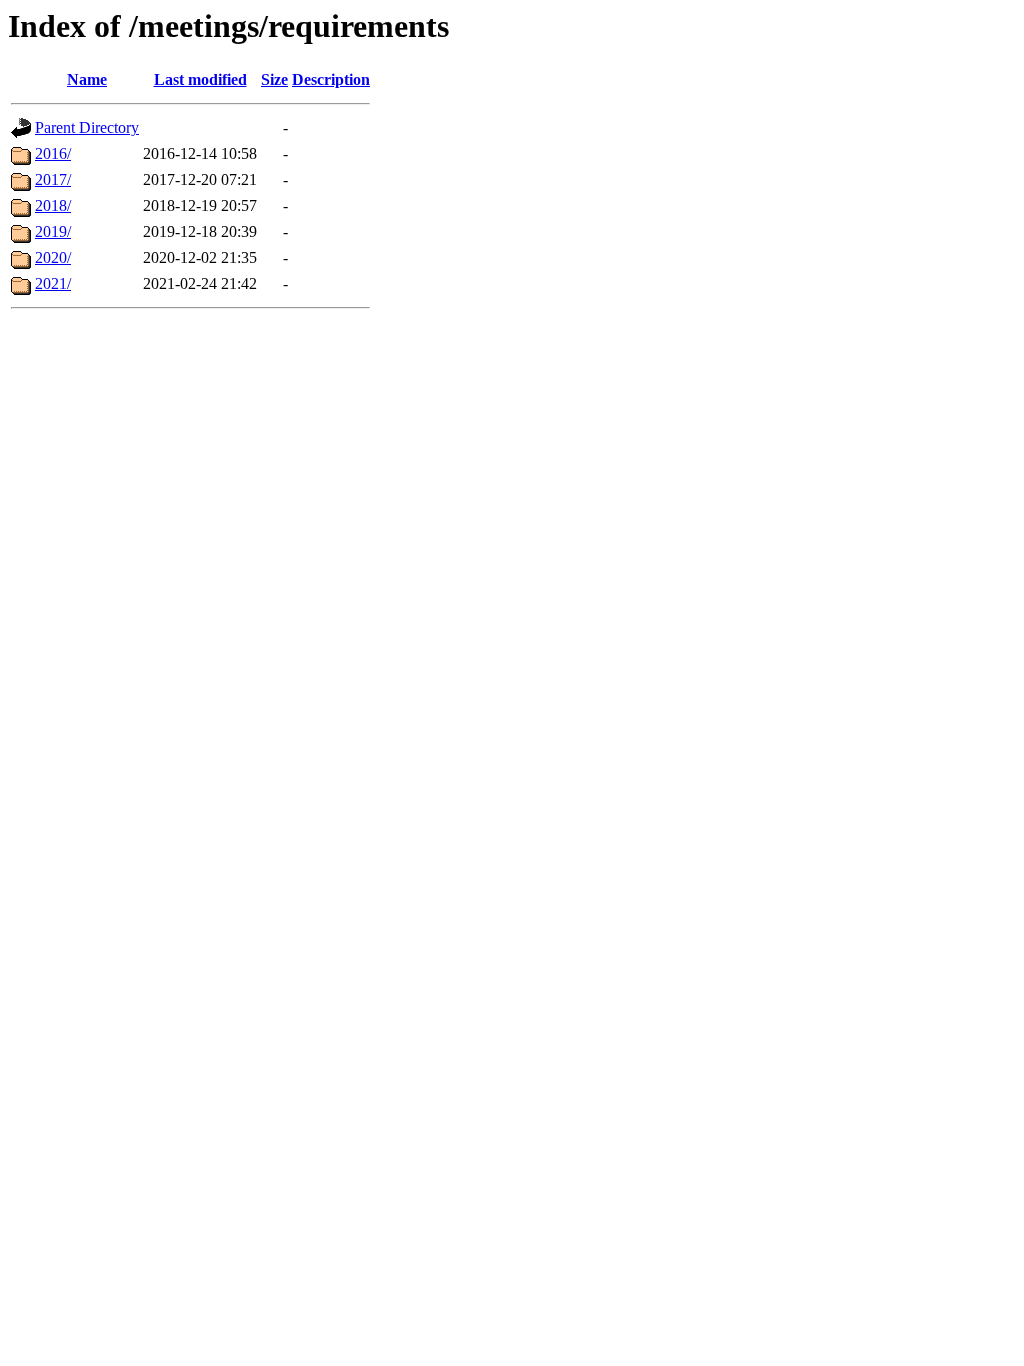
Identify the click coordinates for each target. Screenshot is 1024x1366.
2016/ (53, 153)
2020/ (53, 257)
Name (87, 79)
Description (331, 79)
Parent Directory (87, 127)
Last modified (200, 79)
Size (274, 79)
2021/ (53, 283)
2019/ (53, 231)
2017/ (53, 179)
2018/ (53, 205)
